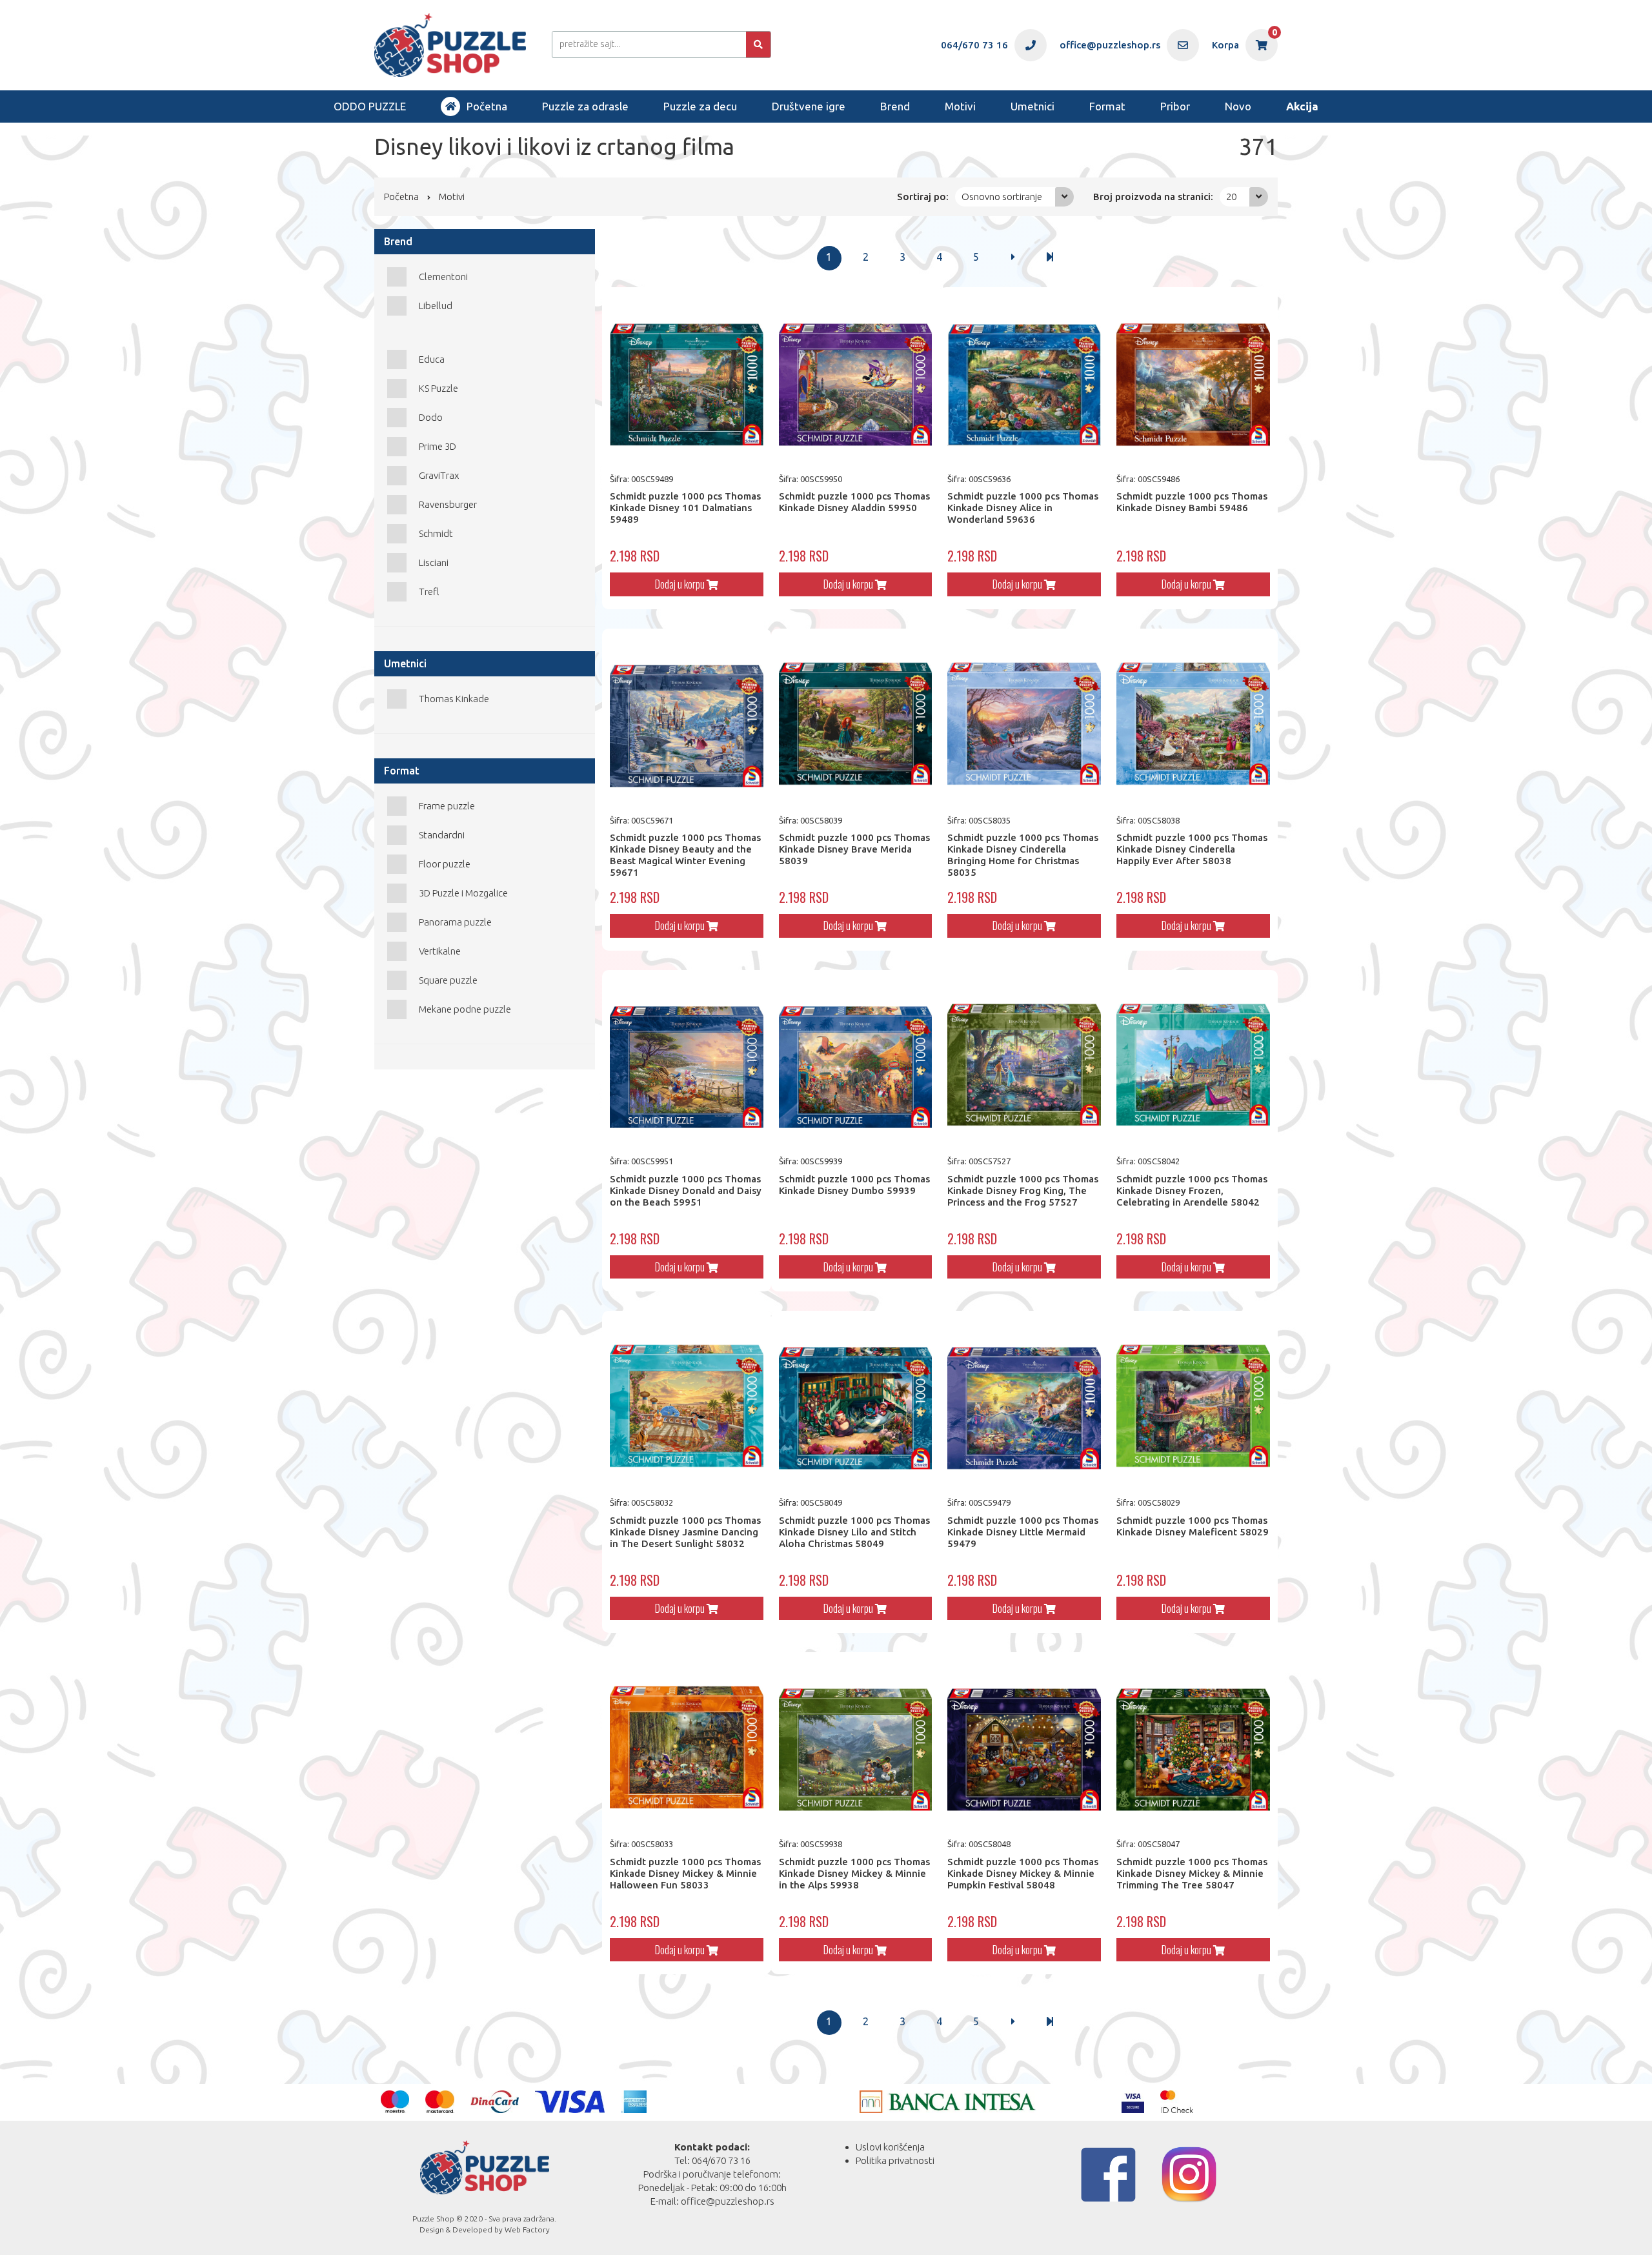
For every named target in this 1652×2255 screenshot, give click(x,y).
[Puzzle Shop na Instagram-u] (1189, 2175)
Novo (1238, 106)
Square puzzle (448, 980)
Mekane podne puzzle (465, 1009)
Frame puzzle (447, 806)
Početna (487, 106)
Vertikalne (440, 951)
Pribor (1175, 106)
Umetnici (1032, 106)
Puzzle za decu (700, 106)
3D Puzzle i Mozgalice (463, 893)
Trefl (429, 592)
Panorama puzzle (455, 922)
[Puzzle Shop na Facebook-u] (1108, 2175)
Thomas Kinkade (454, 699)
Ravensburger (448, 504)
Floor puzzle (445, 864)
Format (1107, 106)
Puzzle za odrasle (585, 106)
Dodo (431, 417)
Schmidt (436, 533)
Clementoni (443, 277)
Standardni (442, 835)
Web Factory (527, 2230)
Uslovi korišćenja (890, 2147)
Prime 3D (438, 446)
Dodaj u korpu (681, 584)
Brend (895, 106)
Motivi (960, 106)
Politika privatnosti (895, 2160)
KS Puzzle (438, 388)
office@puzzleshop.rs (728, 2201)
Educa (432, 359)
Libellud (436, 306)
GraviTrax (439, 475)
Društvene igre (809, 106)
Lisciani (434, 562)
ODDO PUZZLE (370, 106)
